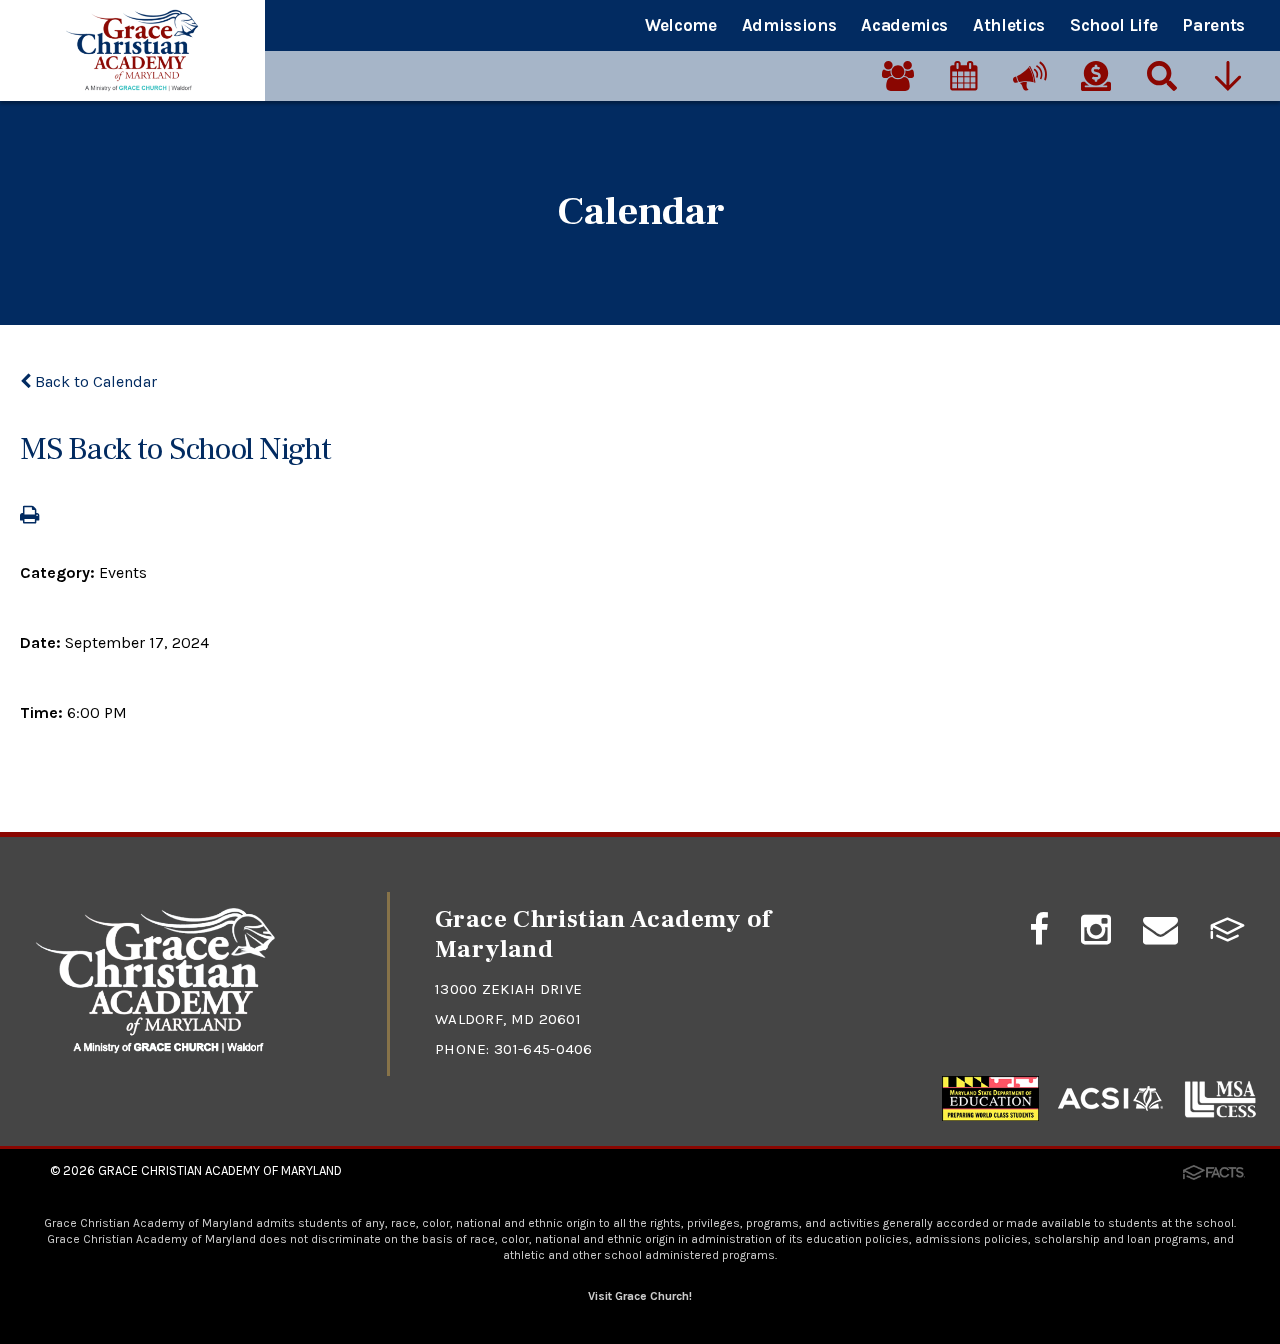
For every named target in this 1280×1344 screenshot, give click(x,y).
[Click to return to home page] (155, 1048)
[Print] (29, 516)
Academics (904, 25)
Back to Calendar (94, 381)
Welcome (681, 25)
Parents (1213, 25)
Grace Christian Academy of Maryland (220, 1170)
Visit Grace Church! (640, 1296)
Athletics (1009, 25)
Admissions (789, 25)
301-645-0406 (543, 1049)
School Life (1113, 25)
